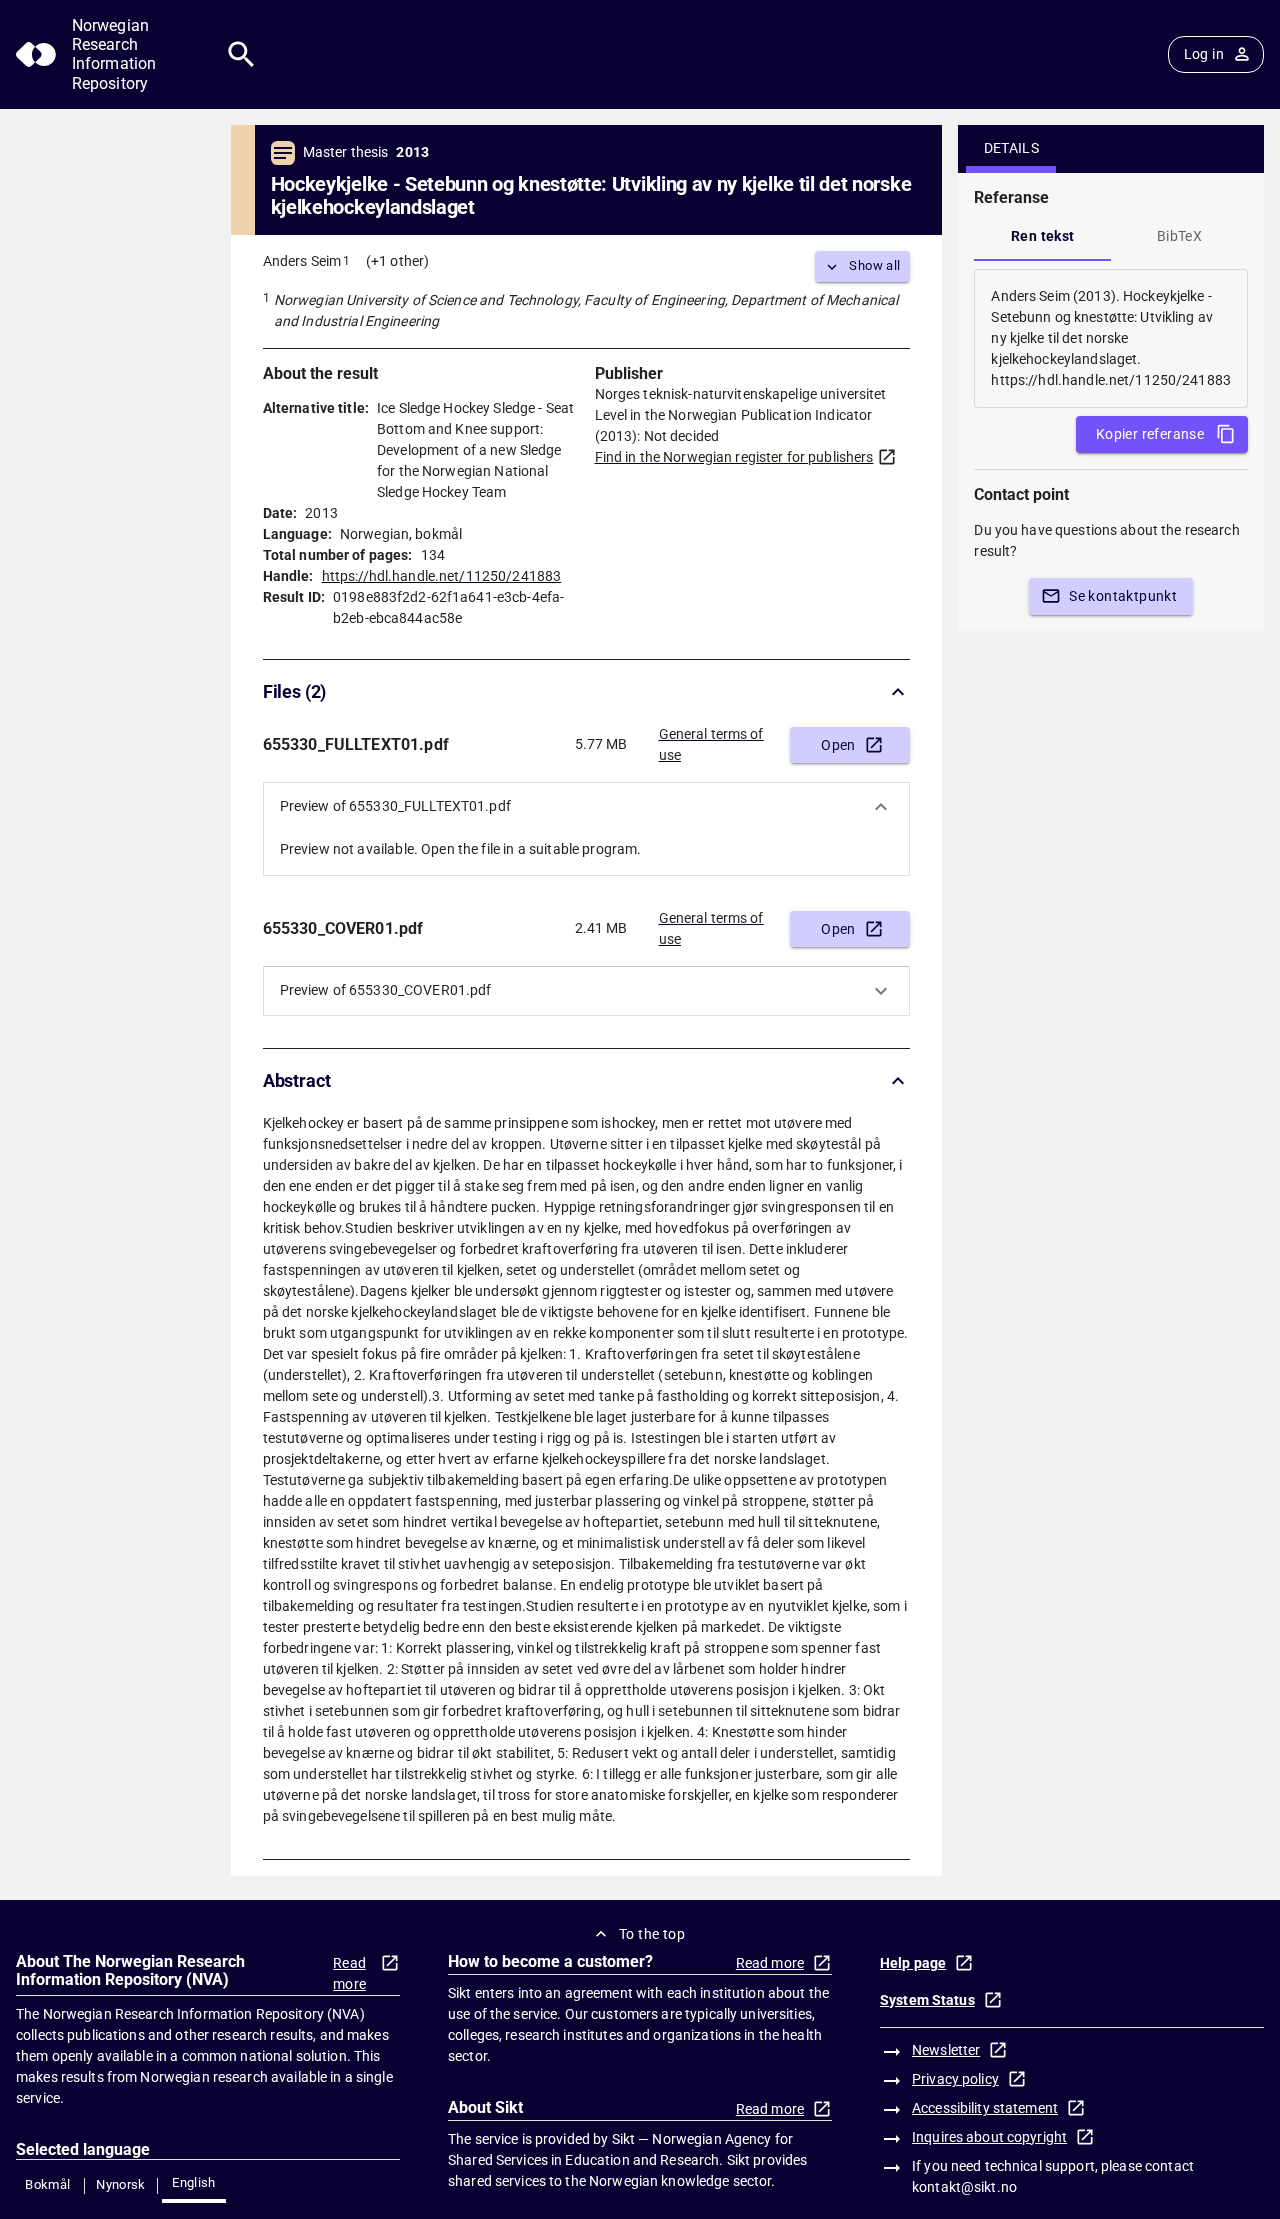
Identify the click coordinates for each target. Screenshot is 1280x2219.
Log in (1204, 54)
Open (838, 745)
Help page (913, 1963)
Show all (874, 265)
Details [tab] (1012, 148)
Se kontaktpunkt (1123, 596)
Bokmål (47, 2184)
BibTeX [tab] (1179, 236)
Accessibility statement (985, 2108)
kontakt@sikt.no (964, 2187)
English (194, 2182)
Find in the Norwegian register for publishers (734, 457)
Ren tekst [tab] (1043, 236)
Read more (349, 1973)
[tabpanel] (1111, 338)
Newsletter (946, 2050)
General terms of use (711, 744)
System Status (927, 2000)
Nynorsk (121, 2184)
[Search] (241, 54)
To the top (652, 1934)
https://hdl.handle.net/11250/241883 (442, 576)
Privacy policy (955, 2079)
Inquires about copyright (989, 2137)
